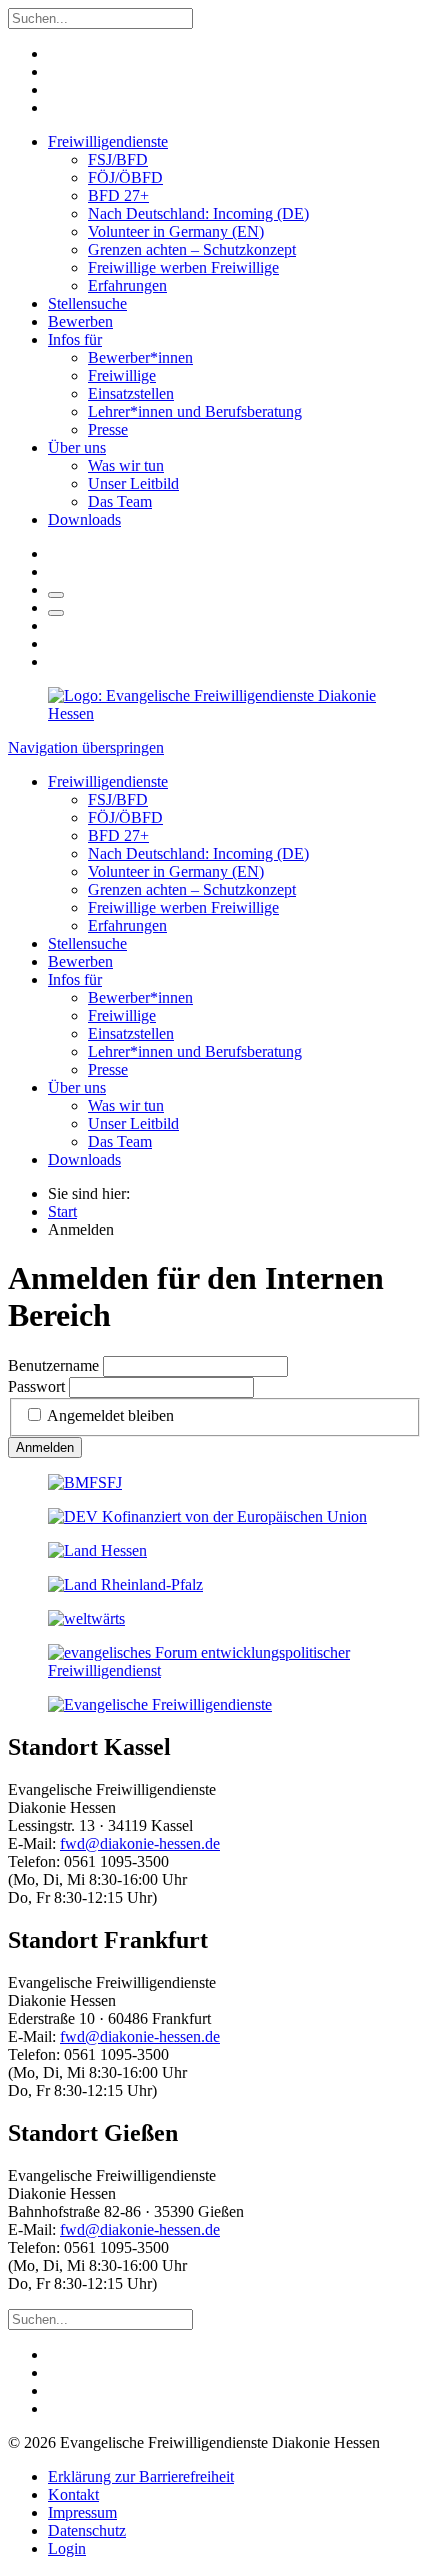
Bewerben (80, 321)
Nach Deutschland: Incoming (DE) (198, 213)
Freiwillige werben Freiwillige (183, 267)
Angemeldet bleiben (110, 1415)
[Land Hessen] (97, 1550)
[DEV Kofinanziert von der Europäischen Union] (207, 1516)
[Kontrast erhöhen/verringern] (56, 613)
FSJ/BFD (118, 159)
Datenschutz (87, 2530)
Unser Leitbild (133, 483)
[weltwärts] (86, 1618)
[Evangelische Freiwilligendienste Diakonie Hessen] (215, 713)
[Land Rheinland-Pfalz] (125, 1584)
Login (67, 2548)
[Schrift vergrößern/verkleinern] (56, 595)
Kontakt (73, 2494)
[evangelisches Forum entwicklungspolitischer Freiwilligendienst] (215, 1670)
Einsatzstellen (131, 393)
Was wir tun (126, 465)
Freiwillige (122, 375)
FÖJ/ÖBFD (125, 177)
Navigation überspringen (86, 747)
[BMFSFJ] (85, 1482)
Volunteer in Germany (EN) (176, 231)
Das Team (120, 501)
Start (62, 1211)
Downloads (84, 519)
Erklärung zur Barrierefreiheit (141, 2476)
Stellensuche (87, 303)
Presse (108, 429)
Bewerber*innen (140, 357)
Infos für (75, 339)
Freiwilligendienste (108, 141)
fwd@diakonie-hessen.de (140, 1843)
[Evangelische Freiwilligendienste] (160, 1704)
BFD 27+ (118, 195)
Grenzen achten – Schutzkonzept (192, 249)
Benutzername (53, 1365)
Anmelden (45, 1447)
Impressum (82, 2512)
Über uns (77, 447)
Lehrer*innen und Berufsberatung (195, 411)
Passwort (36, 1386)
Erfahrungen (127, 285)
